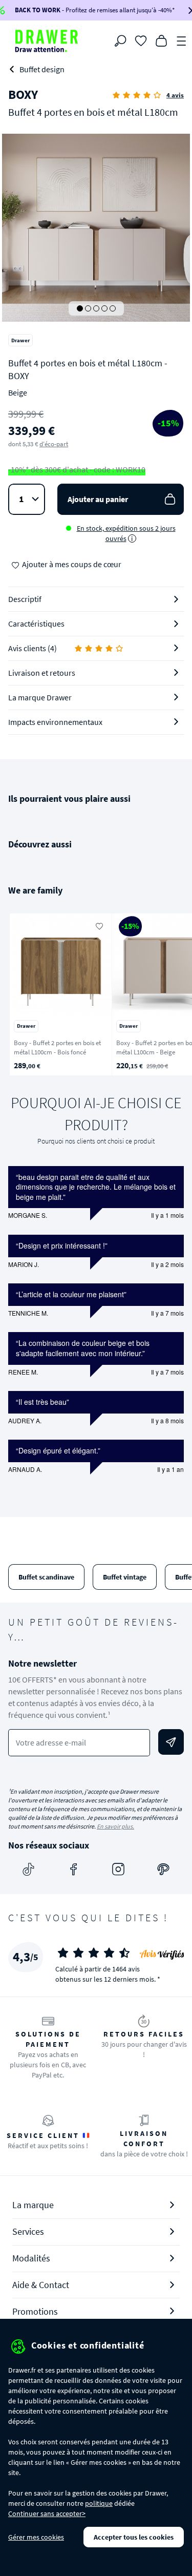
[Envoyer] (171, 1742)
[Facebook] (74, 1869)
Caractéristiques (36, 624)
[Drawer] (47, 41)
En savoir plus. (115, 1826)
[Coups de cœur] (141, 40)
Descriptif (25, 599)
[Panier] (161, 40)
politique (99, 2503)
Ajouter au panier (98, 499)
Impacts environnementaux (55, 722)
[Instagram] (118, 1869)
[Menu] (182, 40)
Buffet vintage (125, 1577)
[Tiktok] (29, 1869)
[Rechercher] (120, 41)
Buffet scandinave (46, 1577)
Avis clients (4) (33, 648)
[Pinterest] (163, 1869)
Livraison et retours (42, 673)
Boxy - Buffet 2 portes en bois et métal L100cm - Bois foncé (57, 1048)
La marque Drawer (40, 697)
